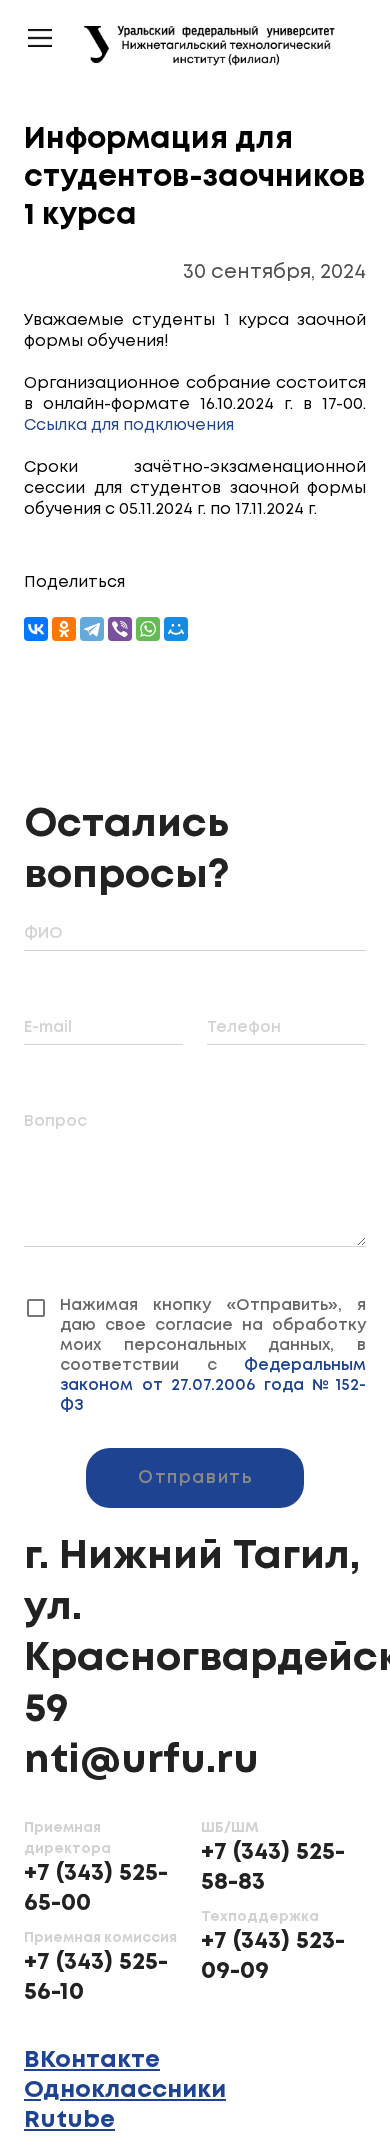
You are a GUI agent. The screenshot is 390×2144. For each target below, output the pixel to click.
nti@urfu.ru (141, 1741)
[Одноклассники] (64, 629)
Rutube (69, 2100)
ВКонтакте (92, 2040)
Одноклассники (125, 2070)
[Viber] (120, 629)
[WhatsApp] (148, 629)
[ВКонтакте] (36, 629)
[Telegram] (92, 629)
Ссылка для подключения (129, 425)
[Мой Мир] (176, 629)
